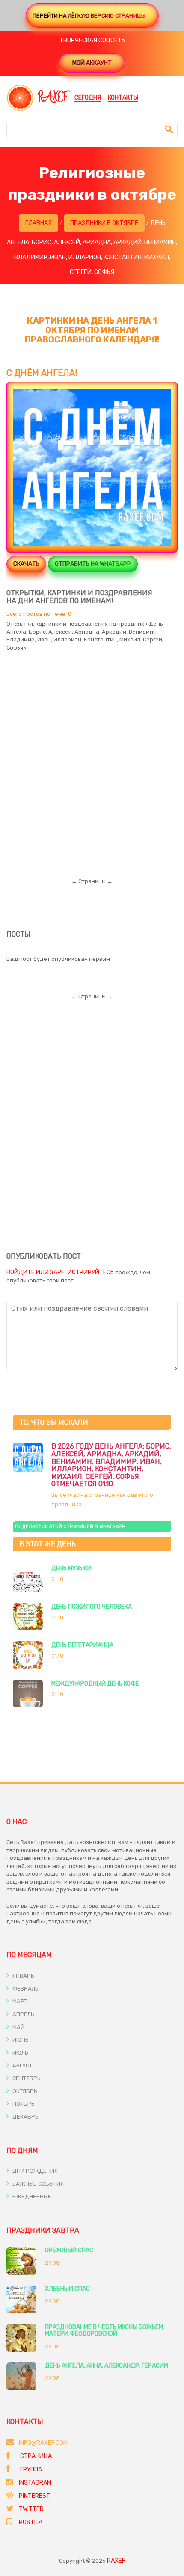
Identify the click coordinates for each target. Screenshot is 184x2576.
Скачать (26, 564)
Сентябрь (26, 2078)
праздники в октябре (104, 223)
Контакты (123, 98)
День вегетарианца (82, 1645)
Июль (20, 2053)
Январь (23, 1976)
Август (22, 2065)
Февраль (25, 1989)
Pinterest (34, 2496)
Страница (35, 2456)
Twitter (31, 2509)
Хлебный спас (67, 2289)
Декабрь (25, 2117)
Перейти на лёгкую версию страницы (89, 16)
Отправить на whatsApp (93, 564)
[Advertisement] (92, 757)
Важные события (37, 2184)
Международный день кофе (95, 1684)
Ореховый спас (69, 2250)
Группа (30, 2469)
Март (19, 2001)
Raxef (116, 2561)
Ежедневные (31, 2197)
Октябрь (24, 2091)
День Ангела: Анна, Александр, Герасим (107, 2366)
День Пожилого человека (92, 1607)
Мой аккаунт (92, 63)
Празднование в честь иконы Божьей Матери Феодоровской (104, 2330)
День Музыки (71, 1568)
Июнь (20, 2040)
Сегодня (88, 98)
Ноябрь (23, 2104)
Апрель (23, 2014)
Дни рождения (34, 2171)
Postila (31, 2522)
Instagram (35, 2483)
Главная (39, 223)
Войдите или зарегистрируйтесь (60, 1272)
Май (18, 2027)
